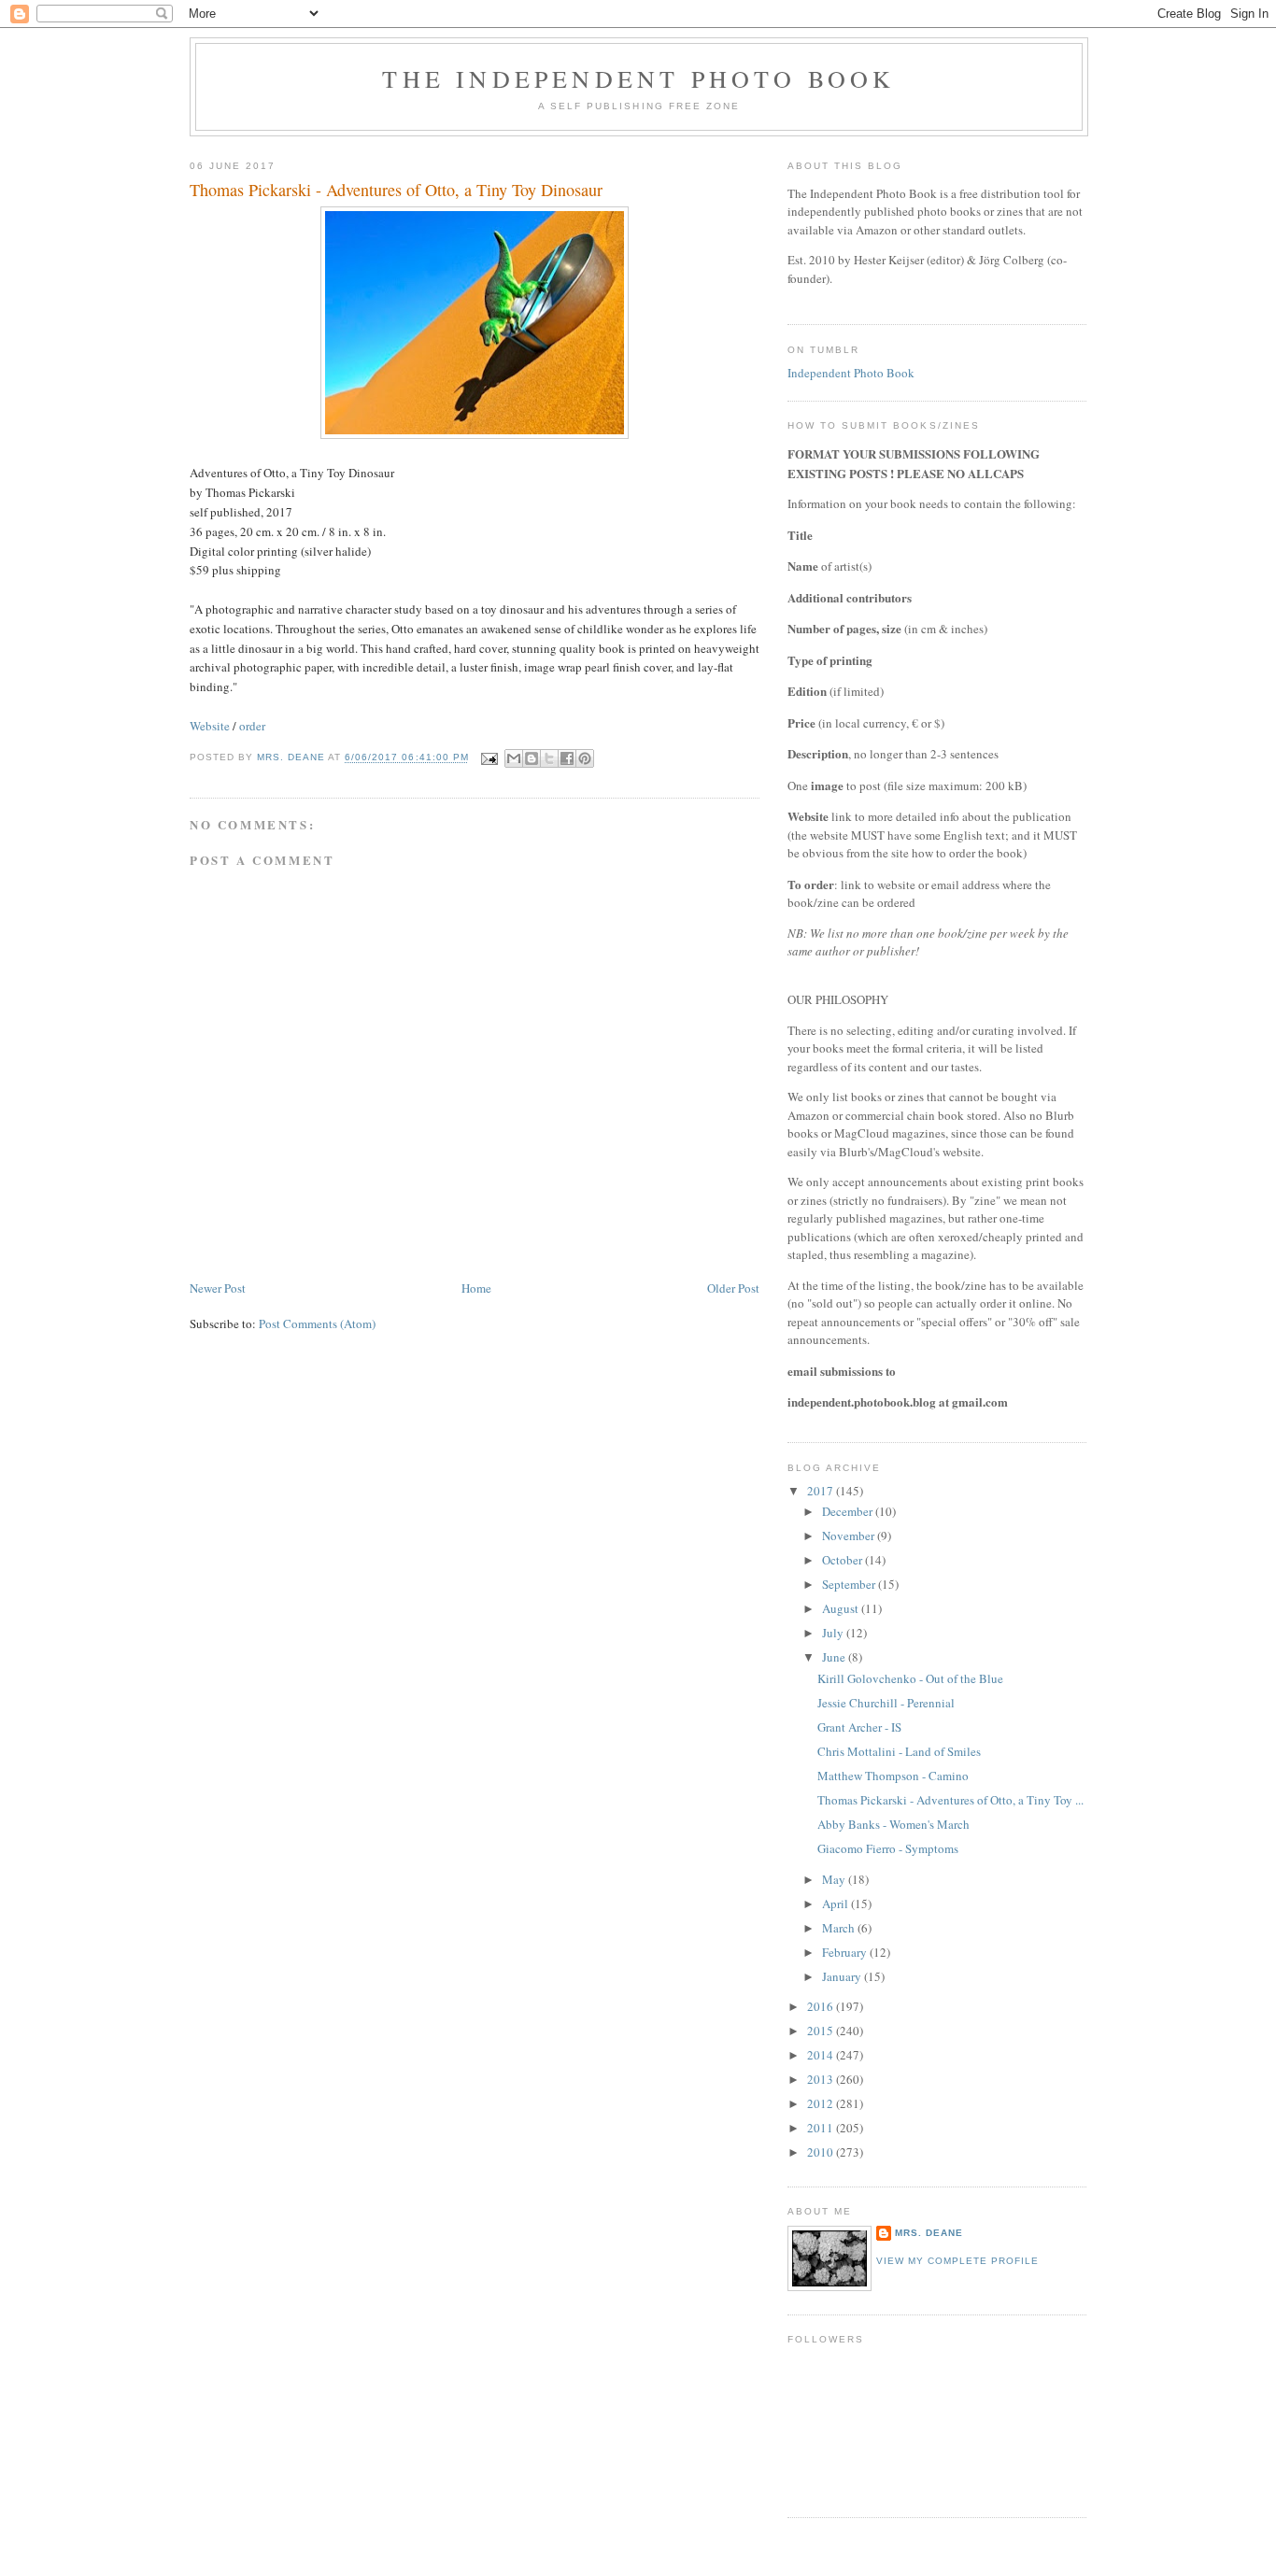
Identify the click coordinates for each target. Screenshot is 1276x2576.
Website (210, 726)
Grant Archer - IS (859, 1727)
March (840, 1928)
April (836, 1904)
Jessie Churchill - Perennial (886, 1703)
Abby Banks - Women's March (893, 1824)
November (850, 1536)
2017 (822, 1491)
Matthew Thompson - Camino (893, 1776)
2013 (822, 2079)
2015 (822, 2031)
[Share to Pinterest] (585, 758)
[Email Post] (489, 758)
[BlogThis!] (532, 758)
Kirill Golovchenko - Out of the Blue (910, 1678)
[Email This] (514, 758)
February (846, 1952)
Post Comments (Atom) (317, 1323)
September (850, 1584)
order (252, 726)
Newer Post (218, 1288)
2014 (822, 2055)
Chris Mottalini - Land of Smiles (899, 1751)
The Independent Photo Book (638, 78)
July (834, 1633)
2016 (822, 2006)
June (835, 1657)
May (835, 1879)
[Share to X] (549, 758)
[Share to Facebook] (567, 758)
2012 (822, 2103)
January (843, 1976)
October (844, 1560)
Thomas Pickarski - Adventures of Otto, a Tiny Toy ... (950, 1800)
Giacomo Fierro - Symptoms (888, 1848)
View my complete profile (957, 2261)
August (842, 1608)
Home (476, 1288)
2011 (822, 2128)
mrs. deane (929, 2233)
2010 (822, 2152)
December (849, 1511)
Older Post (733, 1288)
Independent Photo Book (851, 373)
